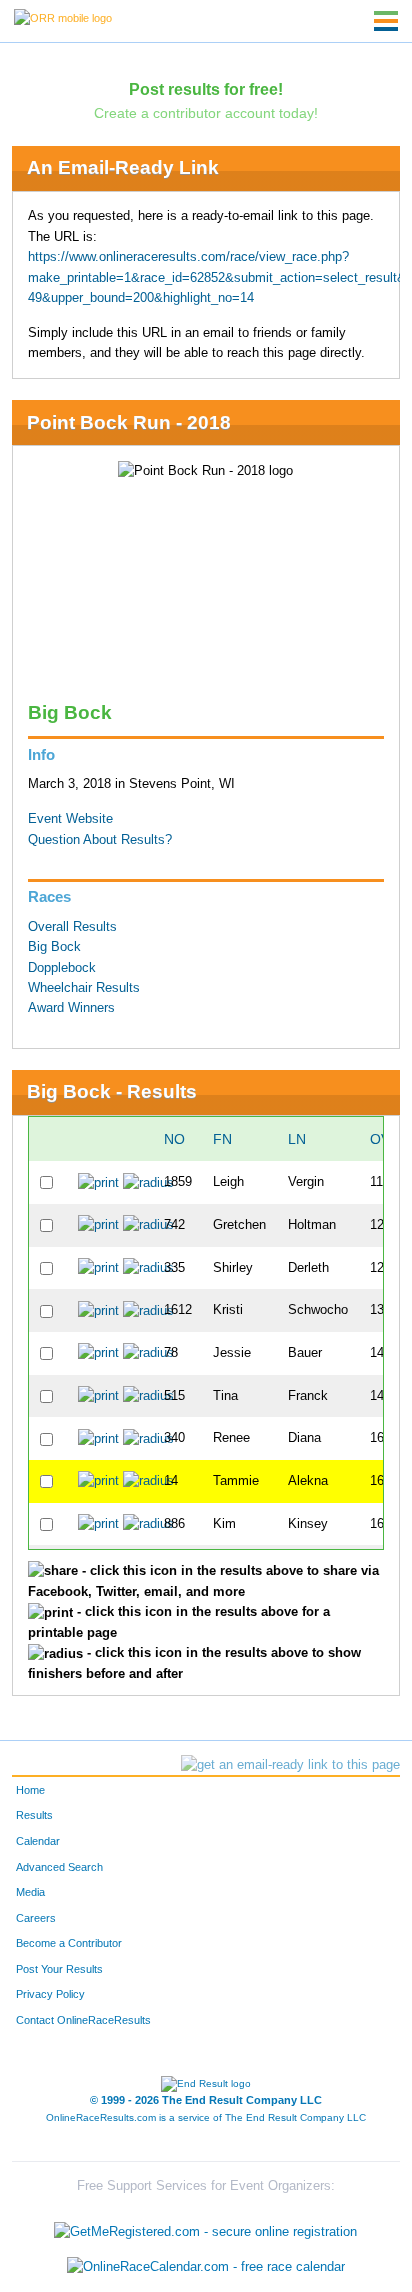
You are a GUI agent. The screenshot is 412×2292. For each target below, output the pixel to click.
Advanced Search (59, 1867)
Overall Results (72, 927)
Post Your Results (59, 1969)
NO (174, 1139)
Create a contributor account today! (206, 113)
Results (34, 1815)
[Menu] (386, 21)
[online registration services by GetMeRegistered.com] (205, 2226)
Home (30, 1790)
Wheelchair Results (84, 988)
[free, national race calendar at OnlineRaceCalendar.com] (206, 2266)
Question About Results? (100, 840)
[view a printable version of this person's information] (98, 1182)
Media (30, 1892)
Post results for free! (206, 89)
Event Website (70, 819)
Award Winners (71, 1008)
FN (222, 1139)
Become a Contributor (69, 1943)
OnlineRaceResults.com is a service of (206, 2117)
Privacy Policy (50, 1994)
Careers (36, 1918)
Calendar (38, 1841)
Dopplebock (62, 968)
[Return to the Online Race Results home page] (63, 17)
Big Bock (54, 947)
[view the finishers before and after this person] (148, 1182)
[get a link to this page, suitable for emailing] (290, 1765)
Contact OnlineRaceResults (83, 2020)
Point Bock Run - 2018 (129, 422)
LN (297, 1139)
